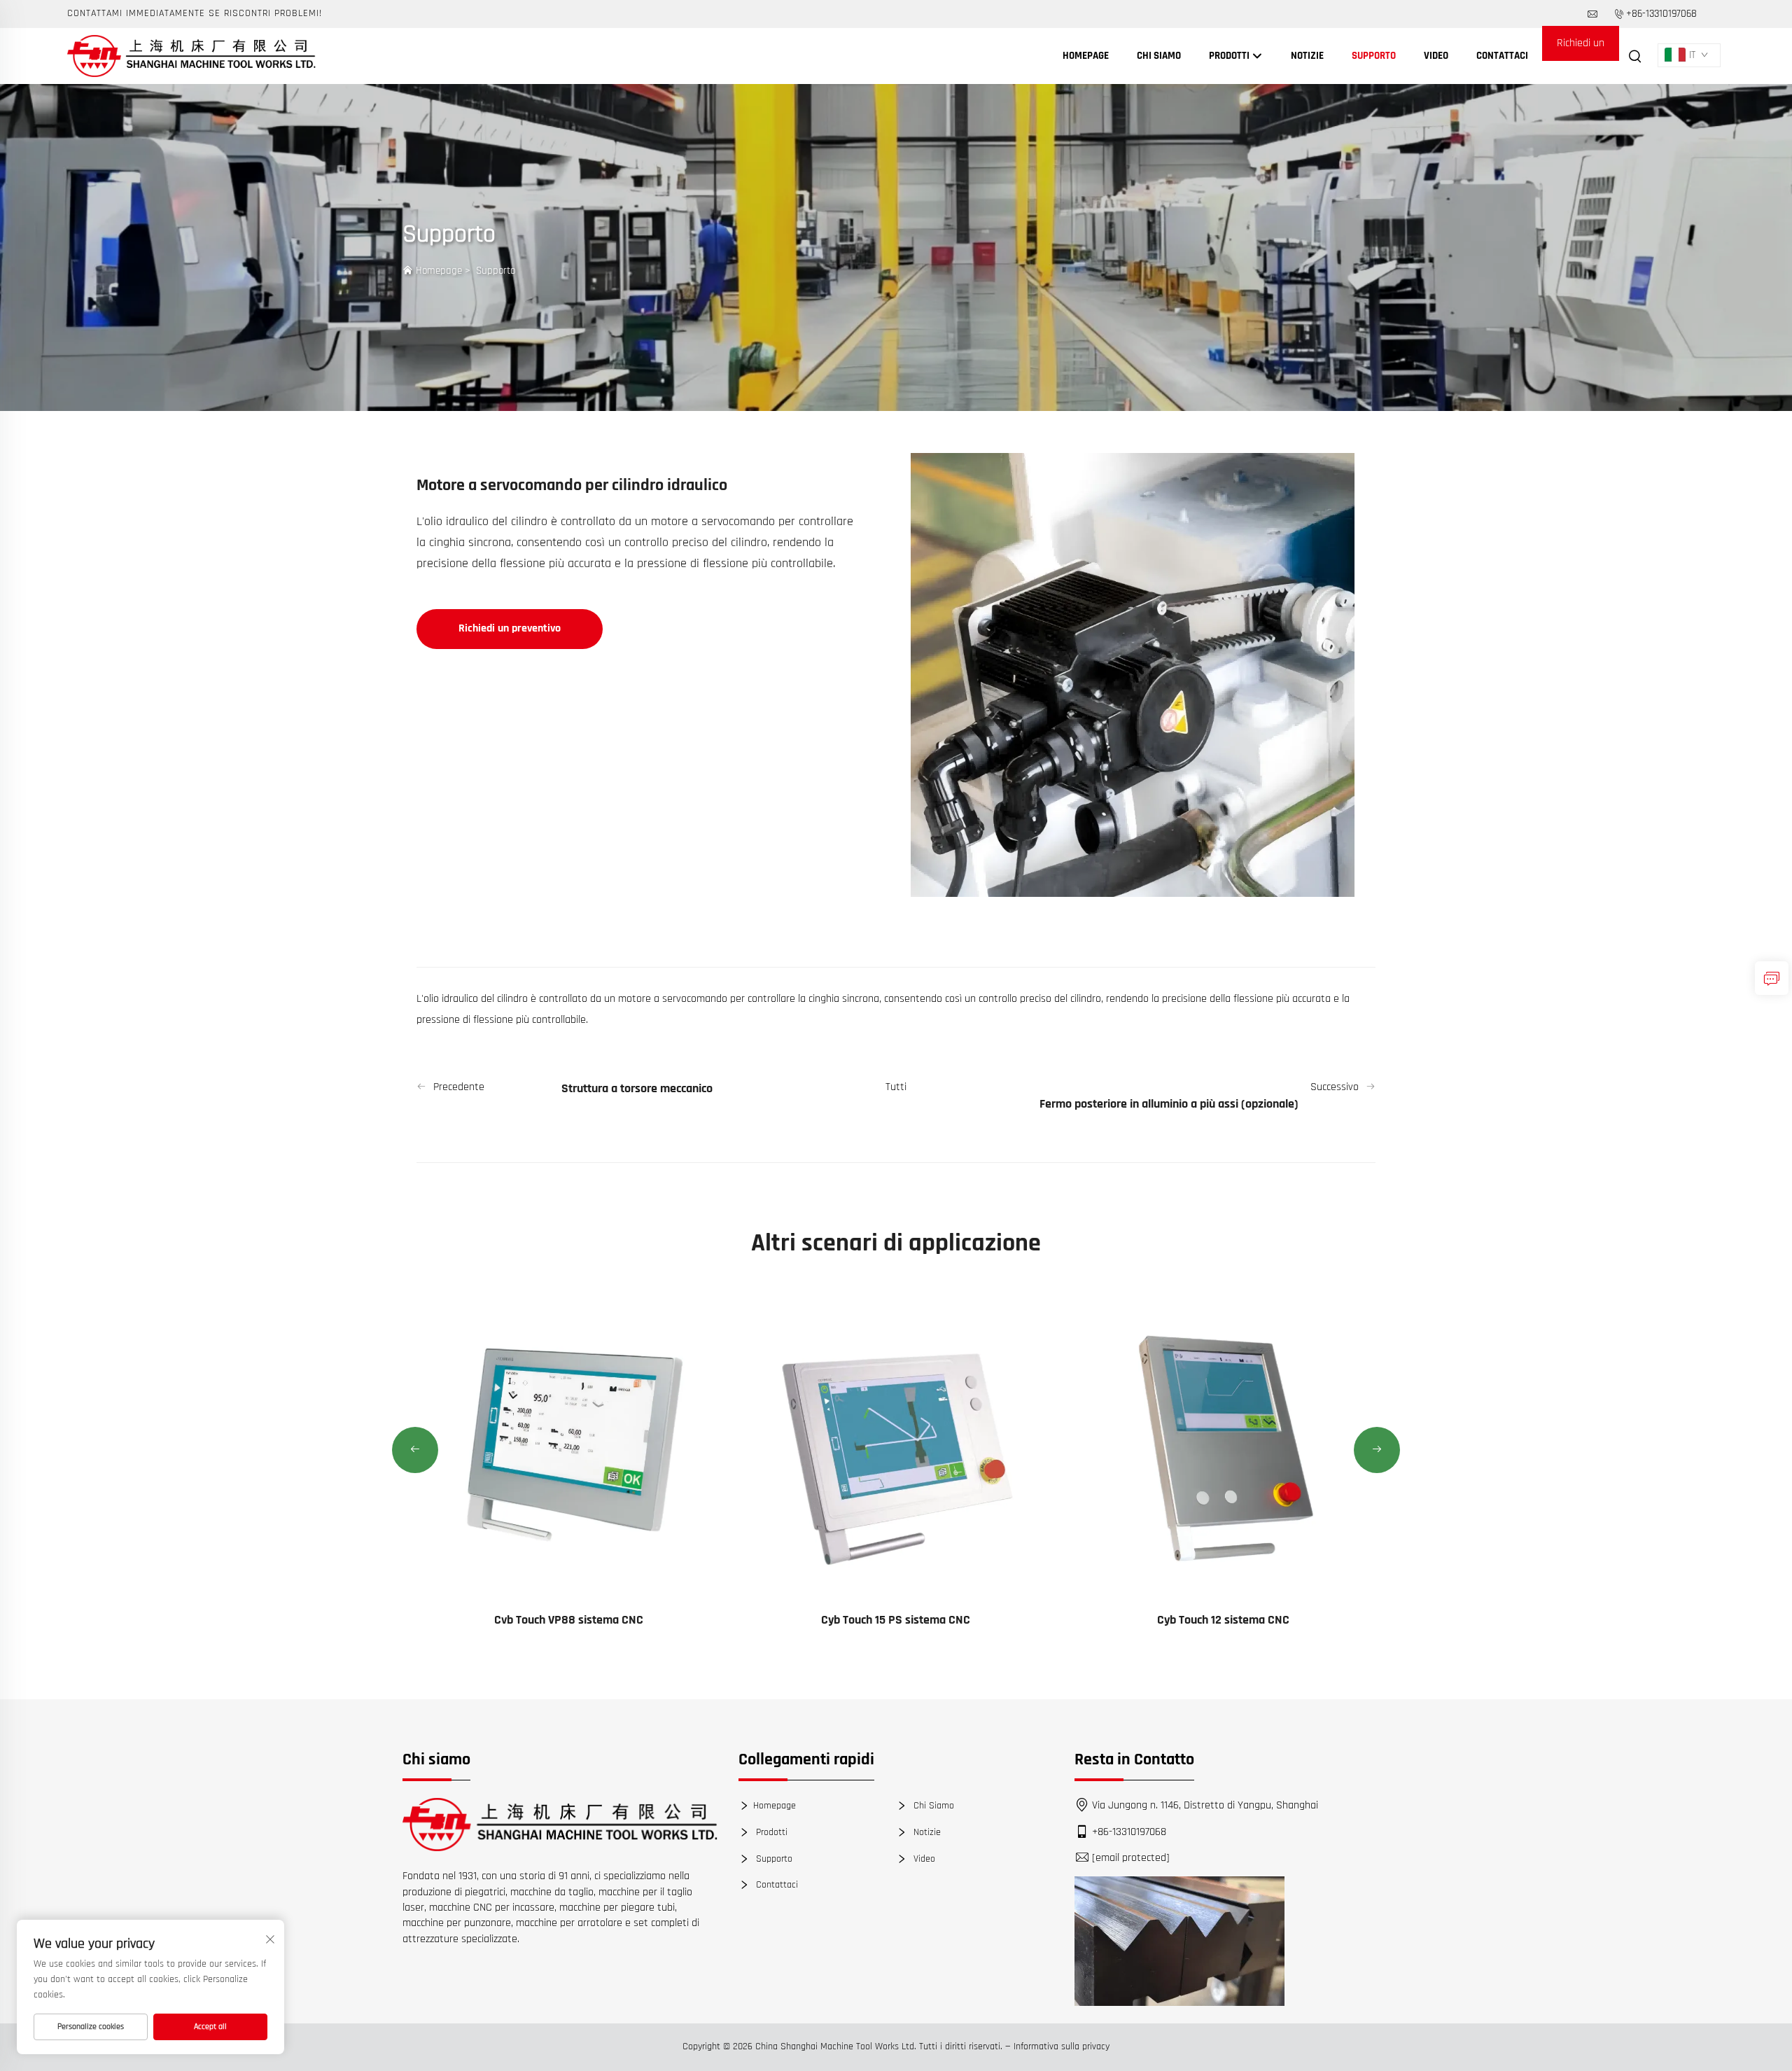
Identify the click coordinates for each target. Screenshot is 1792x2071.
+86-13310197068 (1661, 14)
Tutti (896, 1087)
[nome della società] (191, 56)
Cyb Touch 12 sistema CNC (1223, 1620)
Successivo (1335, 1087)
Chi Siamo (1159, 56)
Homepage (1086, 56)
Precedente (459, 1087)
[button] (415, 1450)
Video (1436, 56)
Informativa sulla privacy (1062, 2046)
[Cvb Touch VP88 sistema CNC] (569, 1445)
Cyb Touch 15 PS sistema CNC (896, 1620)
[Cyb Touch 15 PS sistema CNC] (896, 1445)
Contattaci (1502, 56)
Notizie (1307, 56)
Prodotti (1230, 56)
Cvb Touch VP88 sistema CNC (569, 1620)
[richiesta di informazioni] (1772, 978)
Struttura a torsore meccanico (637, 1088)
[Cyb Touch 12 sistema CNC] (1223, 1445)
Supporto (1374, 56)
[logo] (560, 1825)
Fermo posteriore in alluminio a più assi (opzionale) (1169, 1104)
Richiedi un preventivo (1581, 48)
